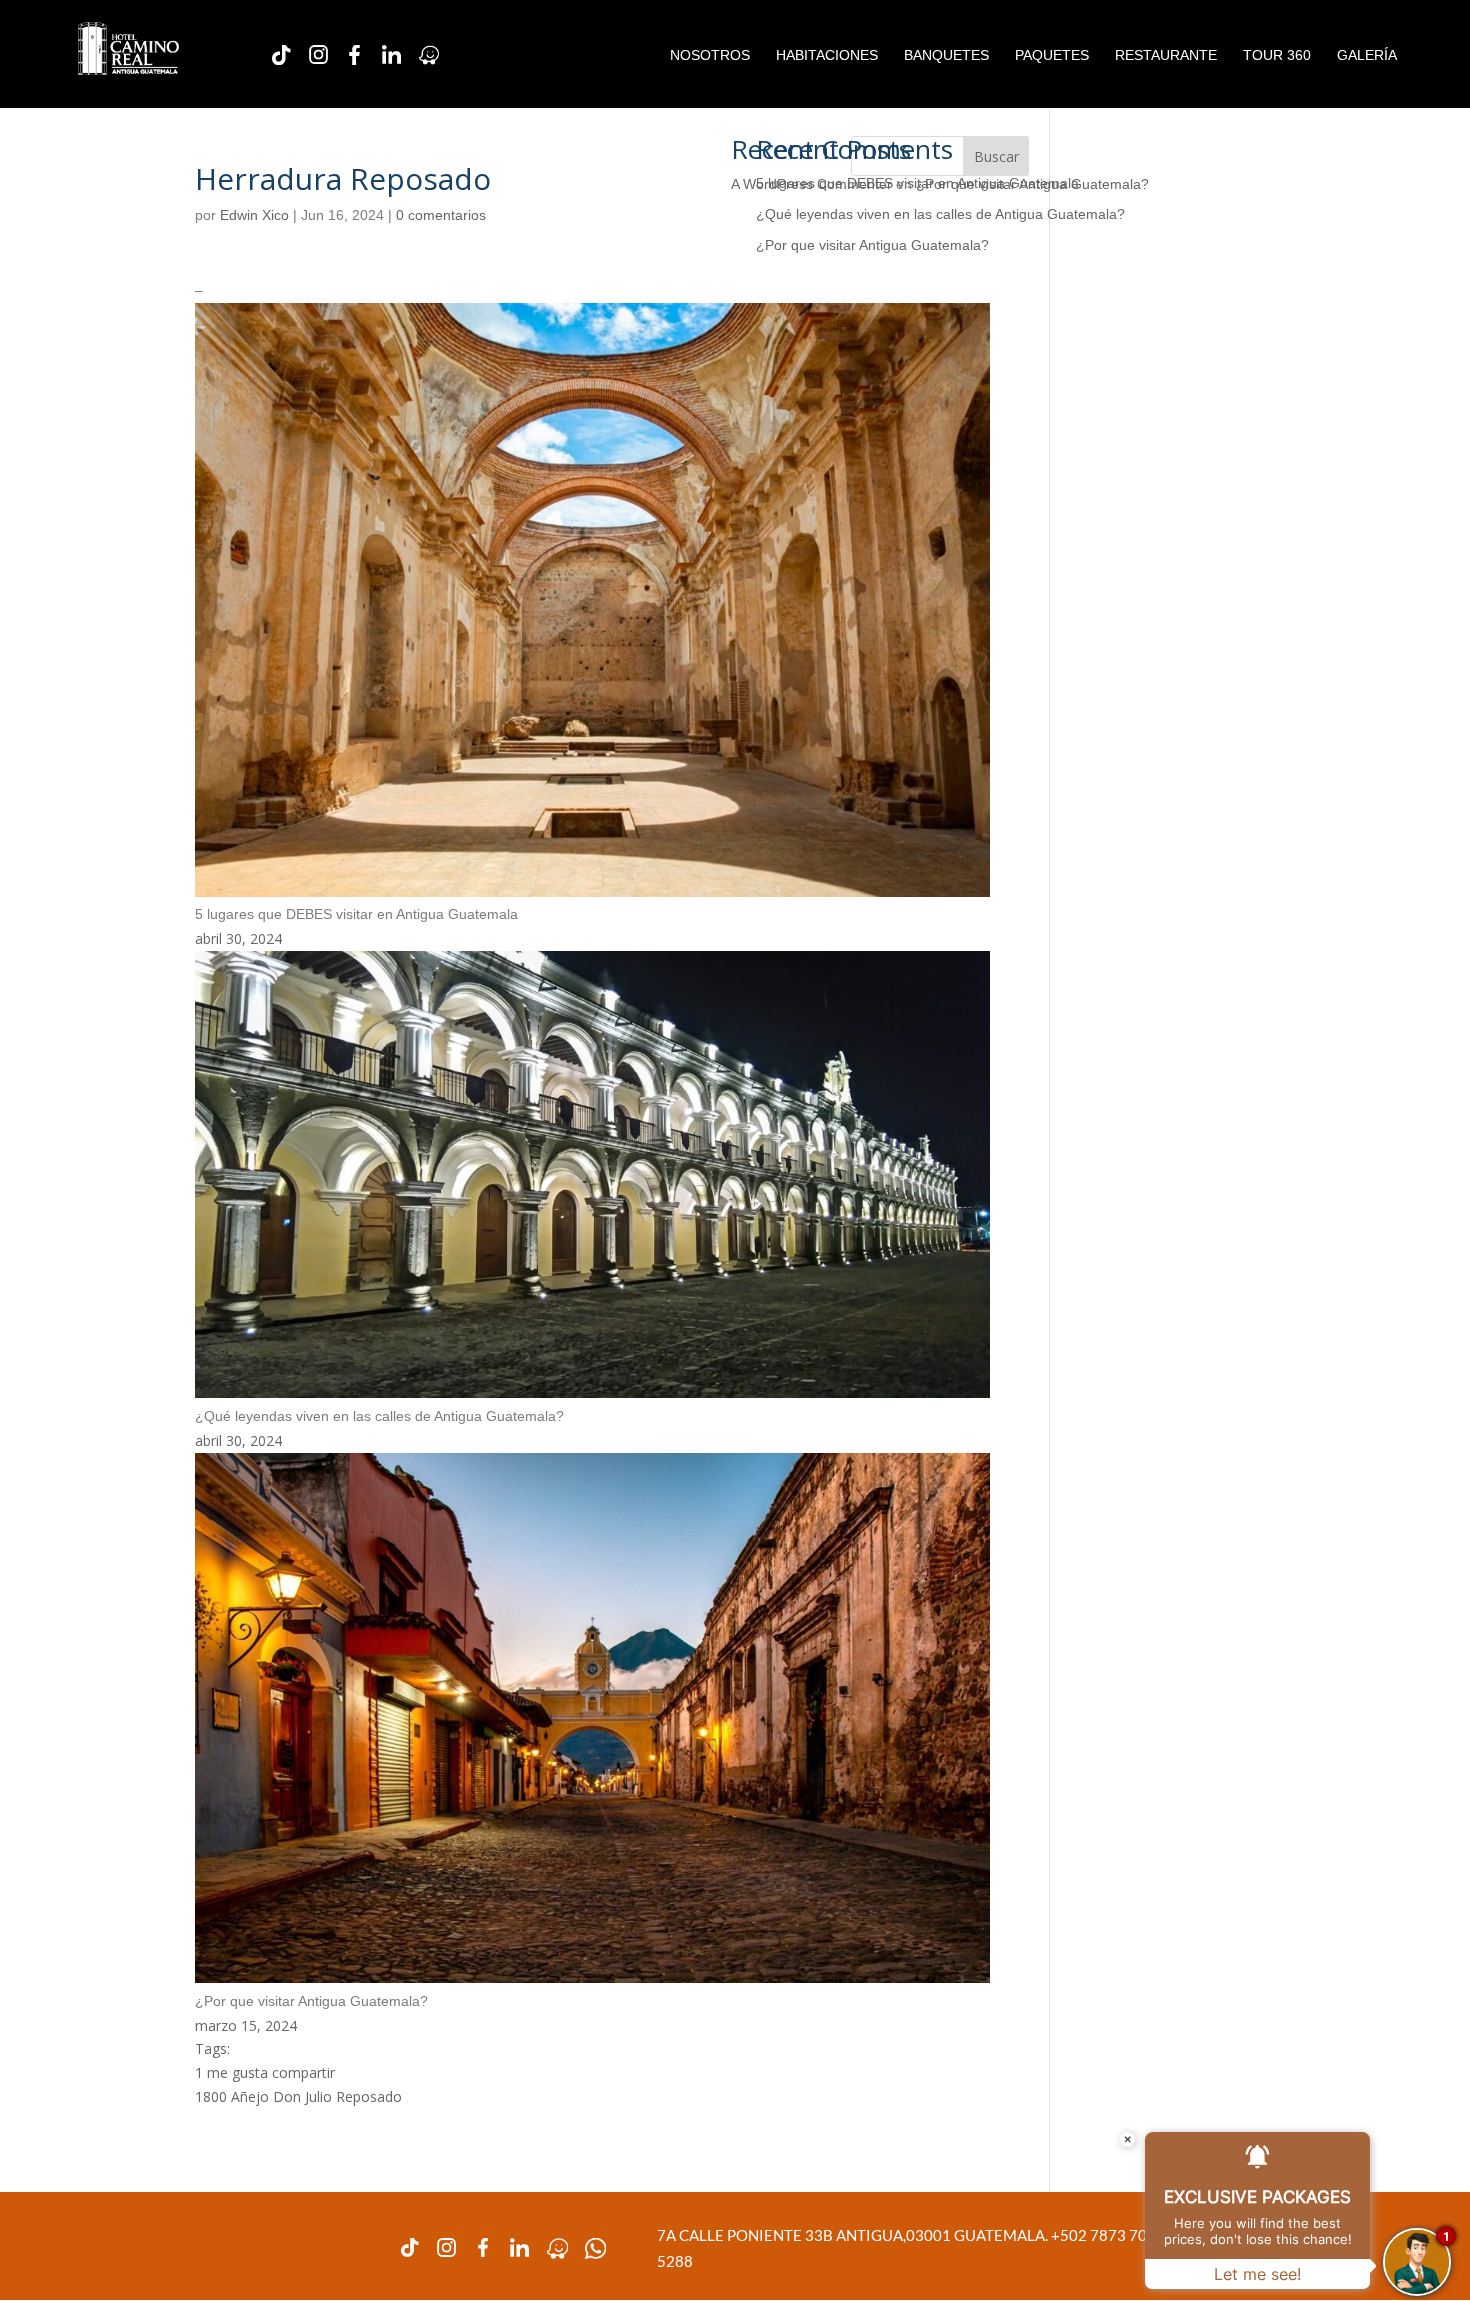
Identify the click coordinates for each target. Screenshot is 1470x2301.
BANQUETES (946, 55)
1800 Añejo (232, 2096)
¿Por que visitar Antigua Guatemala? (872, 245)
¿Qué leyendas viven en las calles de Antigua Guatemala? (940, 214)
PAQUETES (1052, 55)
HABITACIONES (827, 55)
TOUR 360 (1277, 55)
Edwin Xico (254, 215)
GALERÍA (1367, 55)
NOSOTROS (710, 55)
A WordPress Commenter (811, 184)
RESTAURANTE (1166, 55)
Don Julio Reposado (337, 2096)
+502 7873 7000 (1109, 2235)
